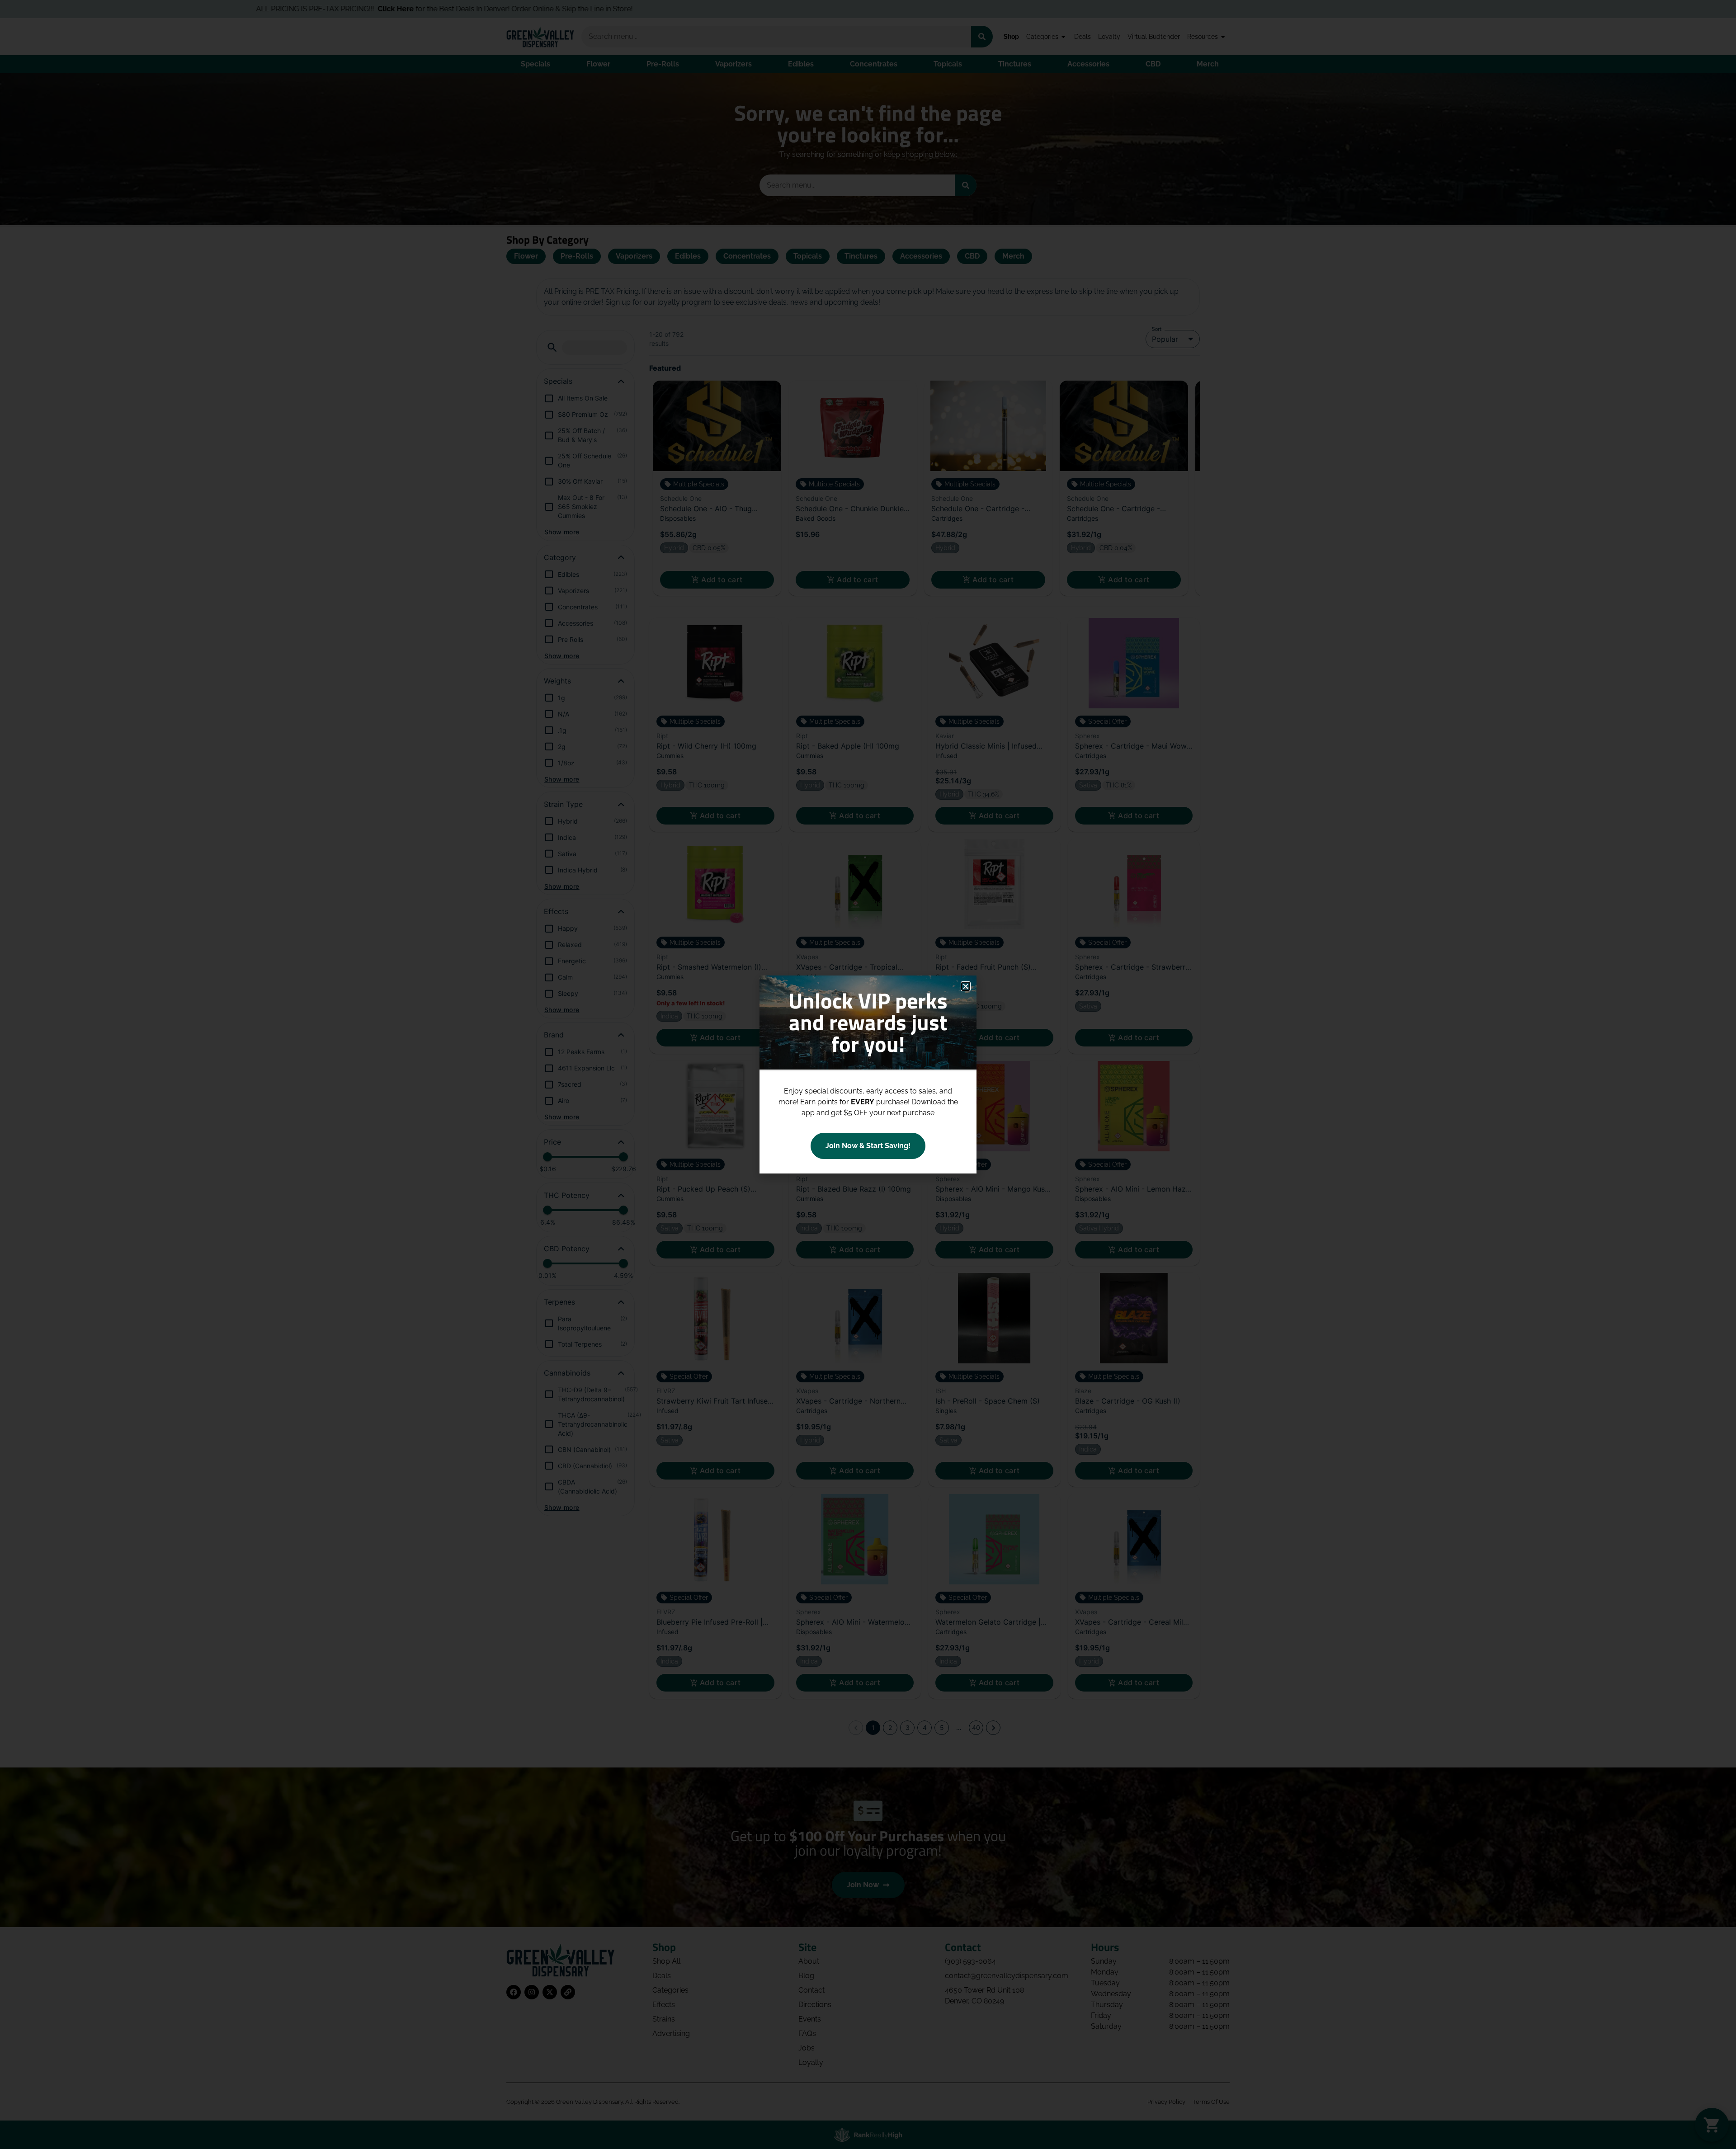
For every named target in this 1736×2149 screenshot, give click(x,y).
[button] (966, 986)
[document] (868, 1074)
